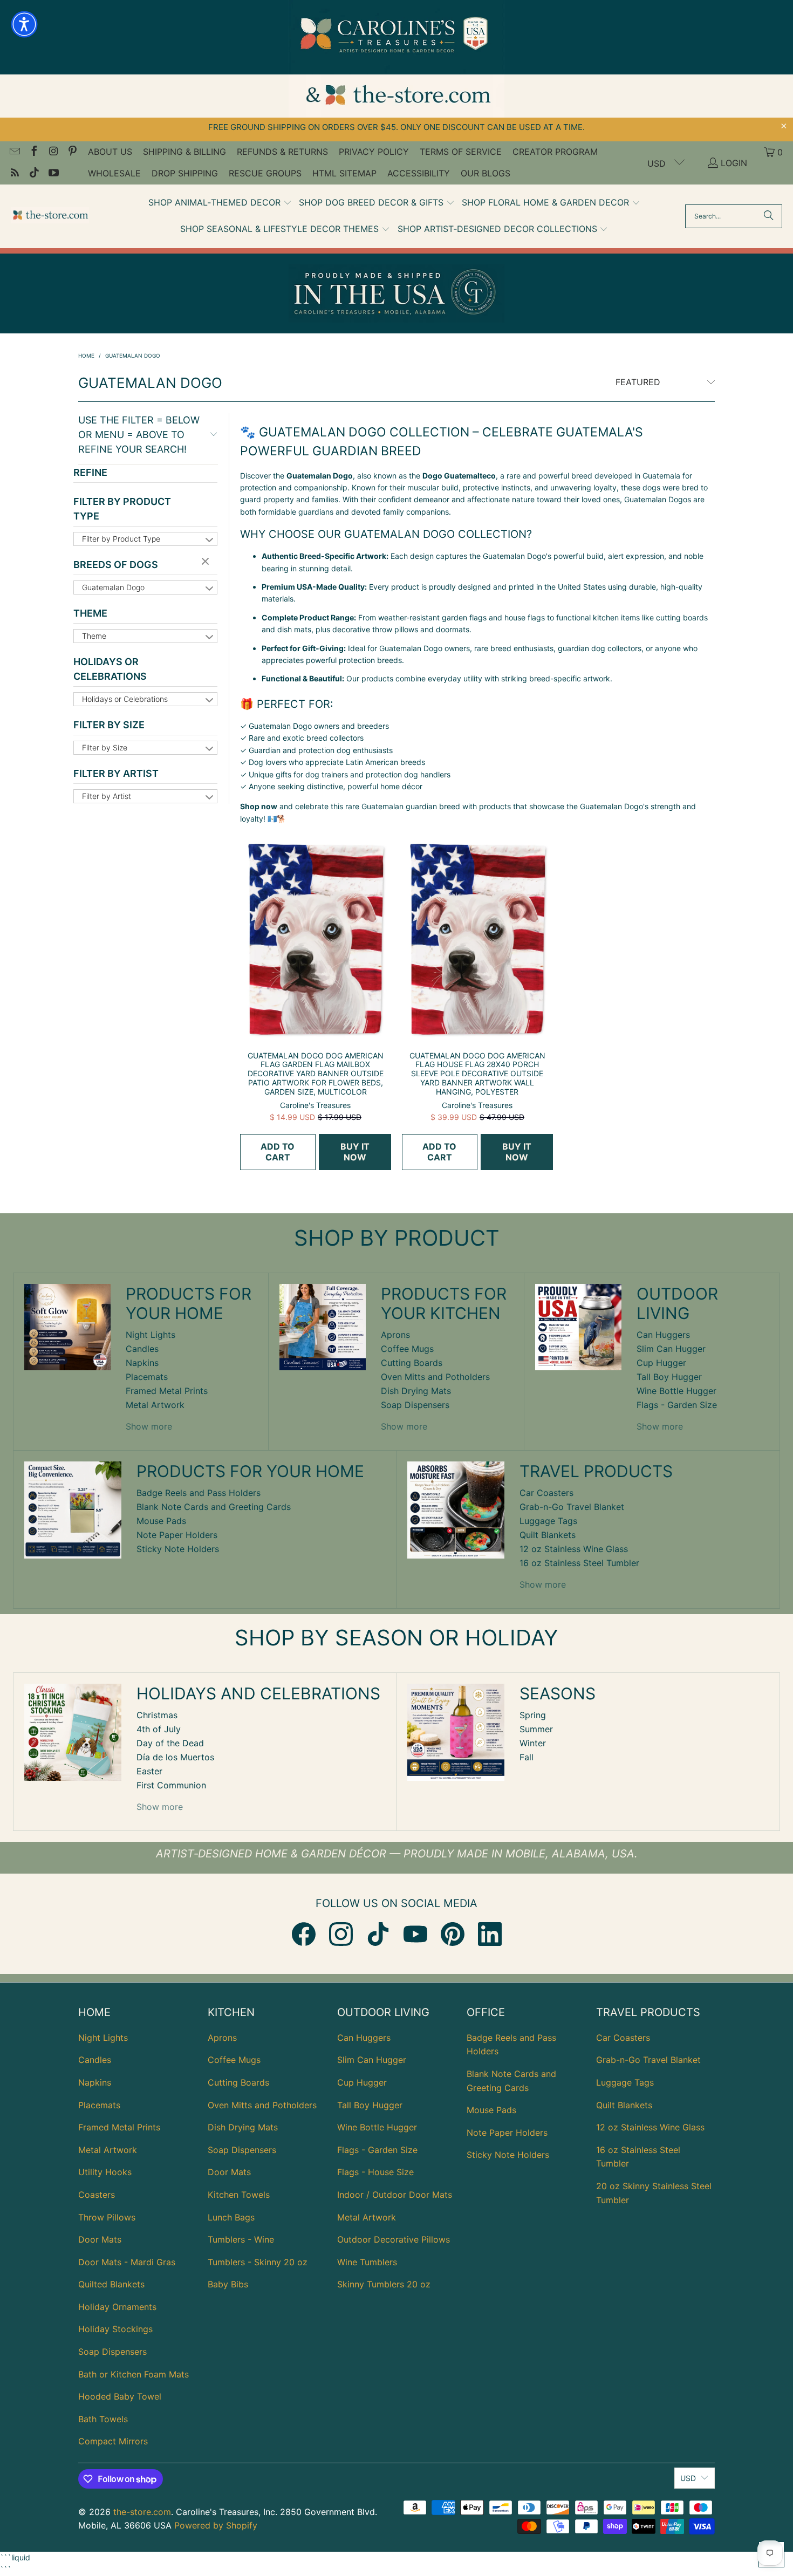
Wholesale (114, 173)
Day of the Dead (170, 1743)
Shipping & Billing (184, 152)
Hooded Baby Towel (120, 2396)
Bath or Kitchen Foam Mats (134, 2374)
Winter (533, 1743)
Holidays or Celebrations (110, 669)
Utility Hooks (105, 2172)
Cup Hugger (661, 1363)
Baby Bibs (228, 2284)
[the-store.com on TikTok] (33, 174)
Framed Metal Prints (167, 1391)
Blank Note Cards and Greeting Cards (214, 1507)
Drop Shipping (185, 173)
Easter (149, 1771)
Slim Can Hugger (671, 1349)
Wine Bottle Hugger (676, 1391)
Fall (527, 1757)
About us (110, 152)
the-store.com (142, 2512)
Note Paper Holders (177, 1535)
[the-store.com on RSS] (14, 174)
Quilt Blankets (548, 1535)
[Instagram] (341, 1934)
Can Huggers (663, 1335)
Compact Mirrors (113, 2441)
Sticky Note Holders (178, 1549)
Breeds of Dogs (116, 565)
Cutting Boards (412, 1363)
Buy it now (355, 1152)
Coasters (97, 2195)
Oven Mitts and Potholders (435, 1377)
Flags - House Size (375, 2172)
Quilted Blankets (111, 2284)
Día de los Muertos (175, 1757)
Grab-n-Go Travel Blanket (572, 1507)
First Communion (171, 1785)
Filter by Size (109, 725)
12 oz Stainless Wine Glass (574, 1549)
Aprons (395, 1335)
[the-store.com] (50, 216)
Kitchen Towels (239, 2195)
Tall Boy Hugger (669, 1377)
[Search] (769, 216)
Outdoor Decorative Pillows (394, 2239)
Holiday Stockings (115, 2329)
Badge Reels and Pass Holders (199, 1493)
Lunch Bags (231, 2217)
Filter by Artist (116, 773)
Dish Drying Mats (416, 1391)
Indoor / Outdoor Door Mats (395, 2195)
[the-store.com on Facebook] (33, 152)
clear (207, 562)
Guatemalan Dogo (113, 587)
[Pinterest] (453, 1934)
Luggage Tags (548, 1521)
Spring (533, 1715)
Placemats (147, 1377)
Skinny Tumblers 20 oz (384, 2284)
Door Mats (100, 2239)
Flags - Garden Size (677, 1405)
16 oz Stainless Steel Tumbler (579, 1563)
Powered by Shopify (216, 2525)
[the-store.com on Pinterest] (72, 152)
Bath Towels (103, 2419)
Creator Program (555, 152)
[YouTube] (415, 1934)
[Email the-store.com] (14, 152)
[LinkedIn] (490, 1934)
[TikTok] (378, 1934)
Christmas (157, 1715)
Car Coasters (546, 1493)
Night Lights (151, 1335)
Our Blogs (486, 173)
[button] (220, 203)
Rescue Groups (265, 173)
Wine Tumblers (367, 2262)
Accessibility (419, 173)
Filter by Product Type (122, 509)
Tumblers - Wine (241, 2239)
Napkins (142, 1363)
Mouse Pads (161, 1521)
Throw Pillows (107, 2217)
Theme (90, 613)
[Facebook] (304, 1934)
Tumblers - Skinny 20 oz (258, 2262)
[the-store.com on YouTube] (53, 174)
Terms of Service (461, 152)
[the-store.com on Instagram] (53, 152)
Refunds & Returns (282, 152)
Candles (142, 1349)
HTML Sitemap (344, 173)
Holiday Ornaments (117, 2307)
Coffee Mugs (407, 1349)
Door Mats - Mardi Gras (127, 2262)
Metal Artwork (155, 1405)
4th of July (159, 1729)
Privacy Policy (374, 152)
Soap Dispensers (415, 1405)
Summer (536, 1729)
